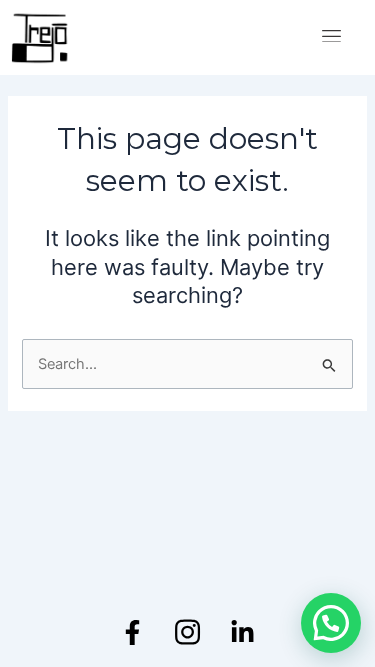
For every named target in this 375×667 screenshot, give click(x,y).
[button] (331, 623)
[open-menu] (331, 37)
